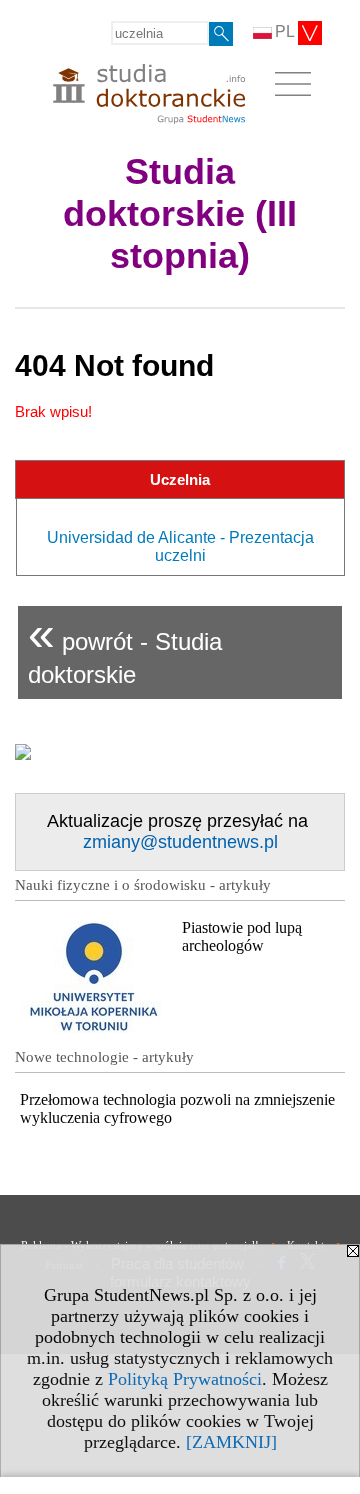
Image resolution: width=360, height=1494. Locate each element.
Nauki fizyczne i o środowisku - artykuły (143, 885)
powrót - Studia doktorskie (125, 647)
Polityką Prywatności (185, 1379)
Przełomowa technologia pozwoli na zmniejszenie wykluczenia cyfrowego (177, 1108)
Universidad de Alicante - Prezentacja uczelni (180, 546)
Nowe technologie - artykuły (104, 1057)
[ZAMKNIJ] (231, 1442)
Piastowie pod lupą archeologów (242, 936)
